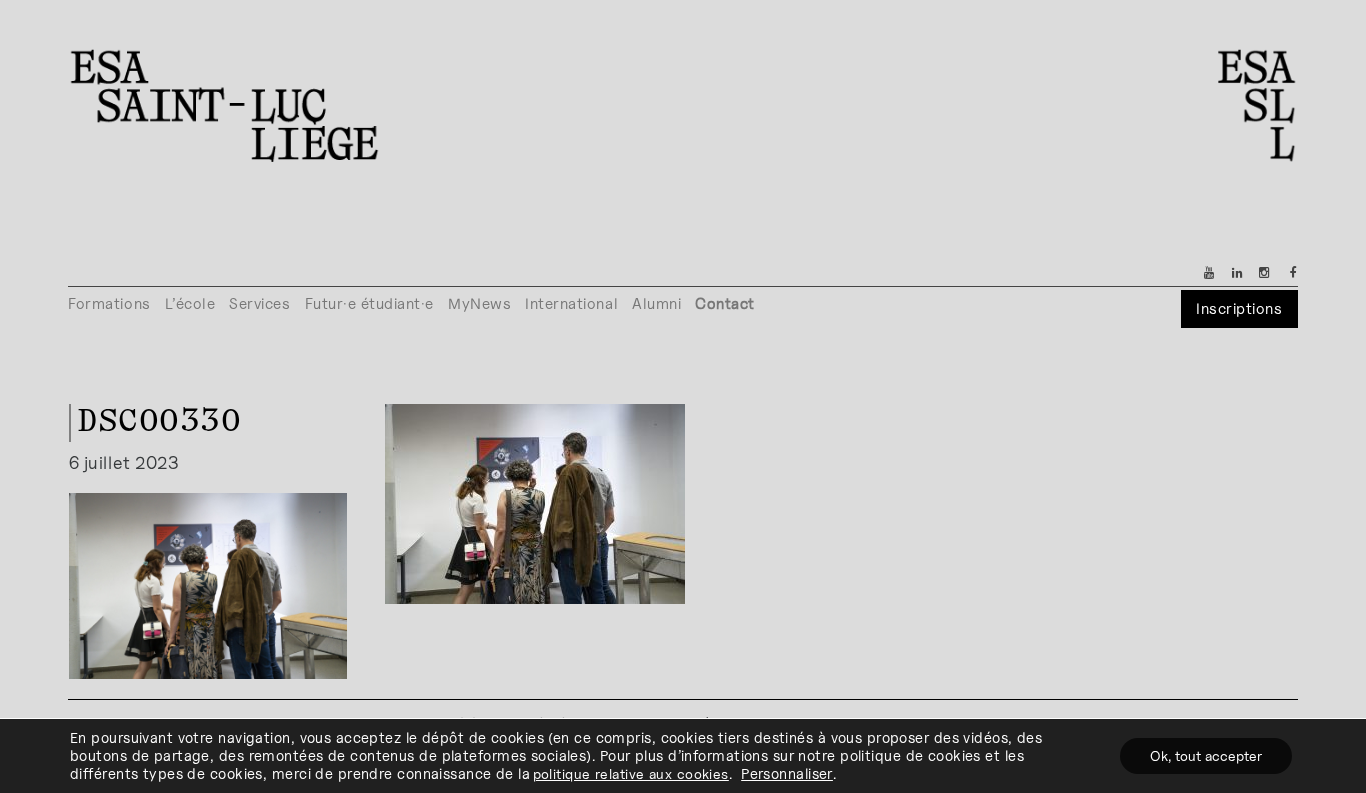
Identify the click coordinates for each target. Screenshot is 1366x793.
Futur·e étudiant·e (370, 303)
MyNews (479, 303)
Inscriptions (1239, 308)
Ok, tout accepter (1206, 755)
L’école (190, 303)
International (571, 303)
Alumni (656, 303)
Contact (725, 303)
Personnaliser (787, 773)
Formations (109, 303)
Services (259, 303)
